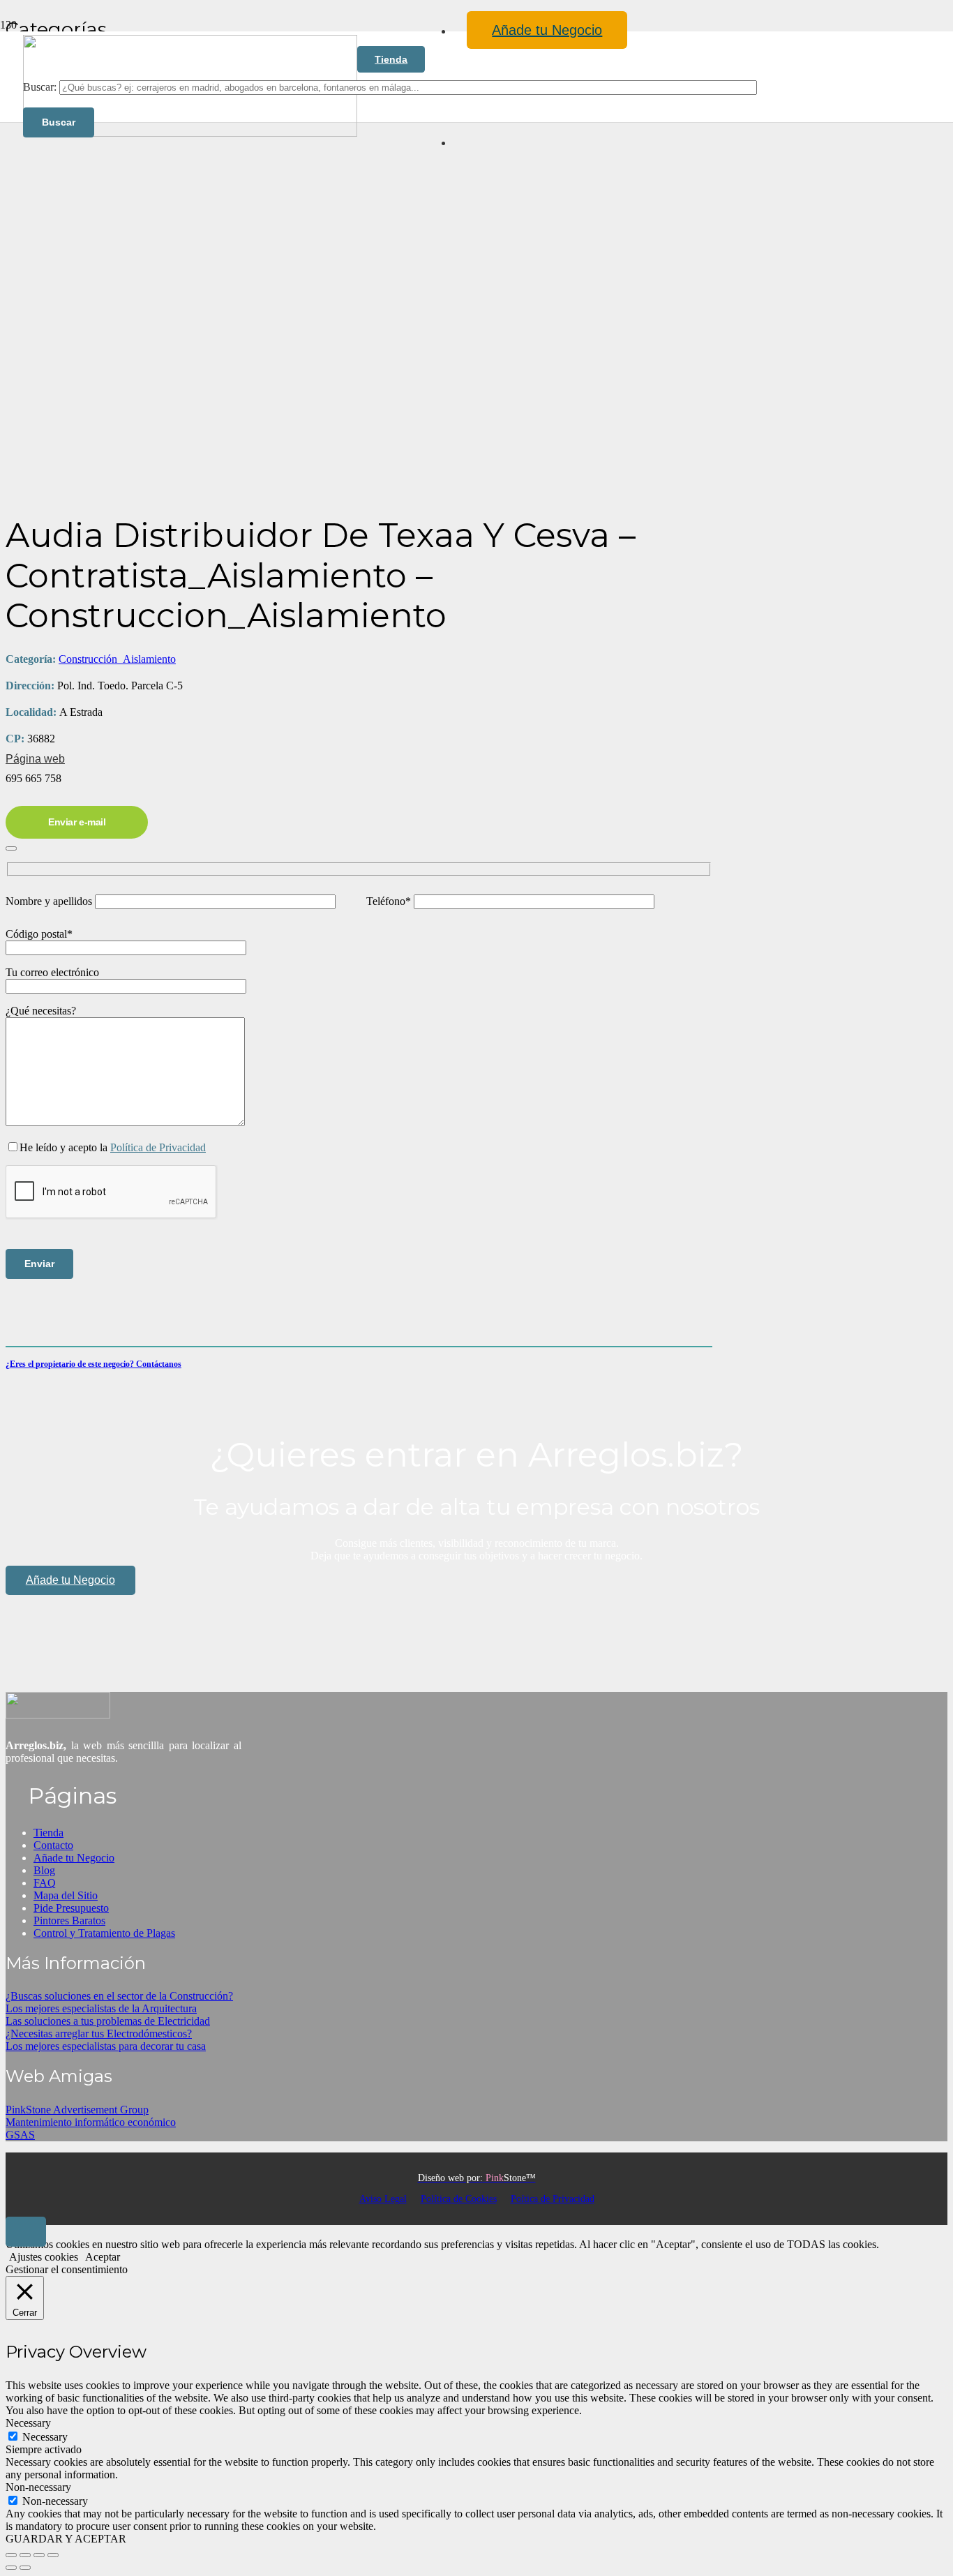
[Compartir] (39, 2555)
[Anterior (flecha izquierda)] (11, 2568)
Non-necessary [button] (38, 2487)
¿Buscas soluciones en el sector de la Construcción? (119, 1996)
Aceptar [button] (103, 2257)
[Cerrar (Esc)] (53, 2555)
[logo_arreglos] (58, 1715)
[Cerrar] (11, 848)
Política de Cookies (459, 2199)
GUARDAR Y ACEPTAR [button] (66, 2539)
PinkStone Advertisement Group (77, 2110)
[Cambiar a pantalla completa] (25, 2555)
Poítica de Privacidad (553, 2199)
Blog (44, 1870)
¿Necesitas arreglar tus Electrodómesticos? (99, 2034)
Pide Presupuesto (71, 1908)
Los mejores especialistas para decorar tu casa (106, 2046)
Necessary (45, 2437)
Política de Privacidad (158, 1147)
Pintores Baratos (69, 1920)
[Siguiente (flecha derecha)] (25, 2568)
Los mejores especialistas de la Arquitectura (101, 2008)
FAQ (45, 1883)
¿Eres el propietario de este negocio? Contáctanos (93, 1364)
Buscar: (40, 87)
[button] (26, 2232)
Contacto (53, 1845)
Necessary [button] (28, 2423)
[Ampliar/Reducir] (11, 2555)
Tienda (48, 1833)
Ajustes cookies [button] (44, 2257)
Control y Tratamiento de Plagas (104, 1933)
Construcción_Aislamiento (117, 659)
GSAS (20, 2135)
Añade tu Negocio (74, 1858)
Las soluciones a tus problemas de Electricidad (108, 2021)
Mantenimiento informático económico (91, 2122)
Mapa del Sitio (66, 1895)
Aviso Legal (383, 2199)
